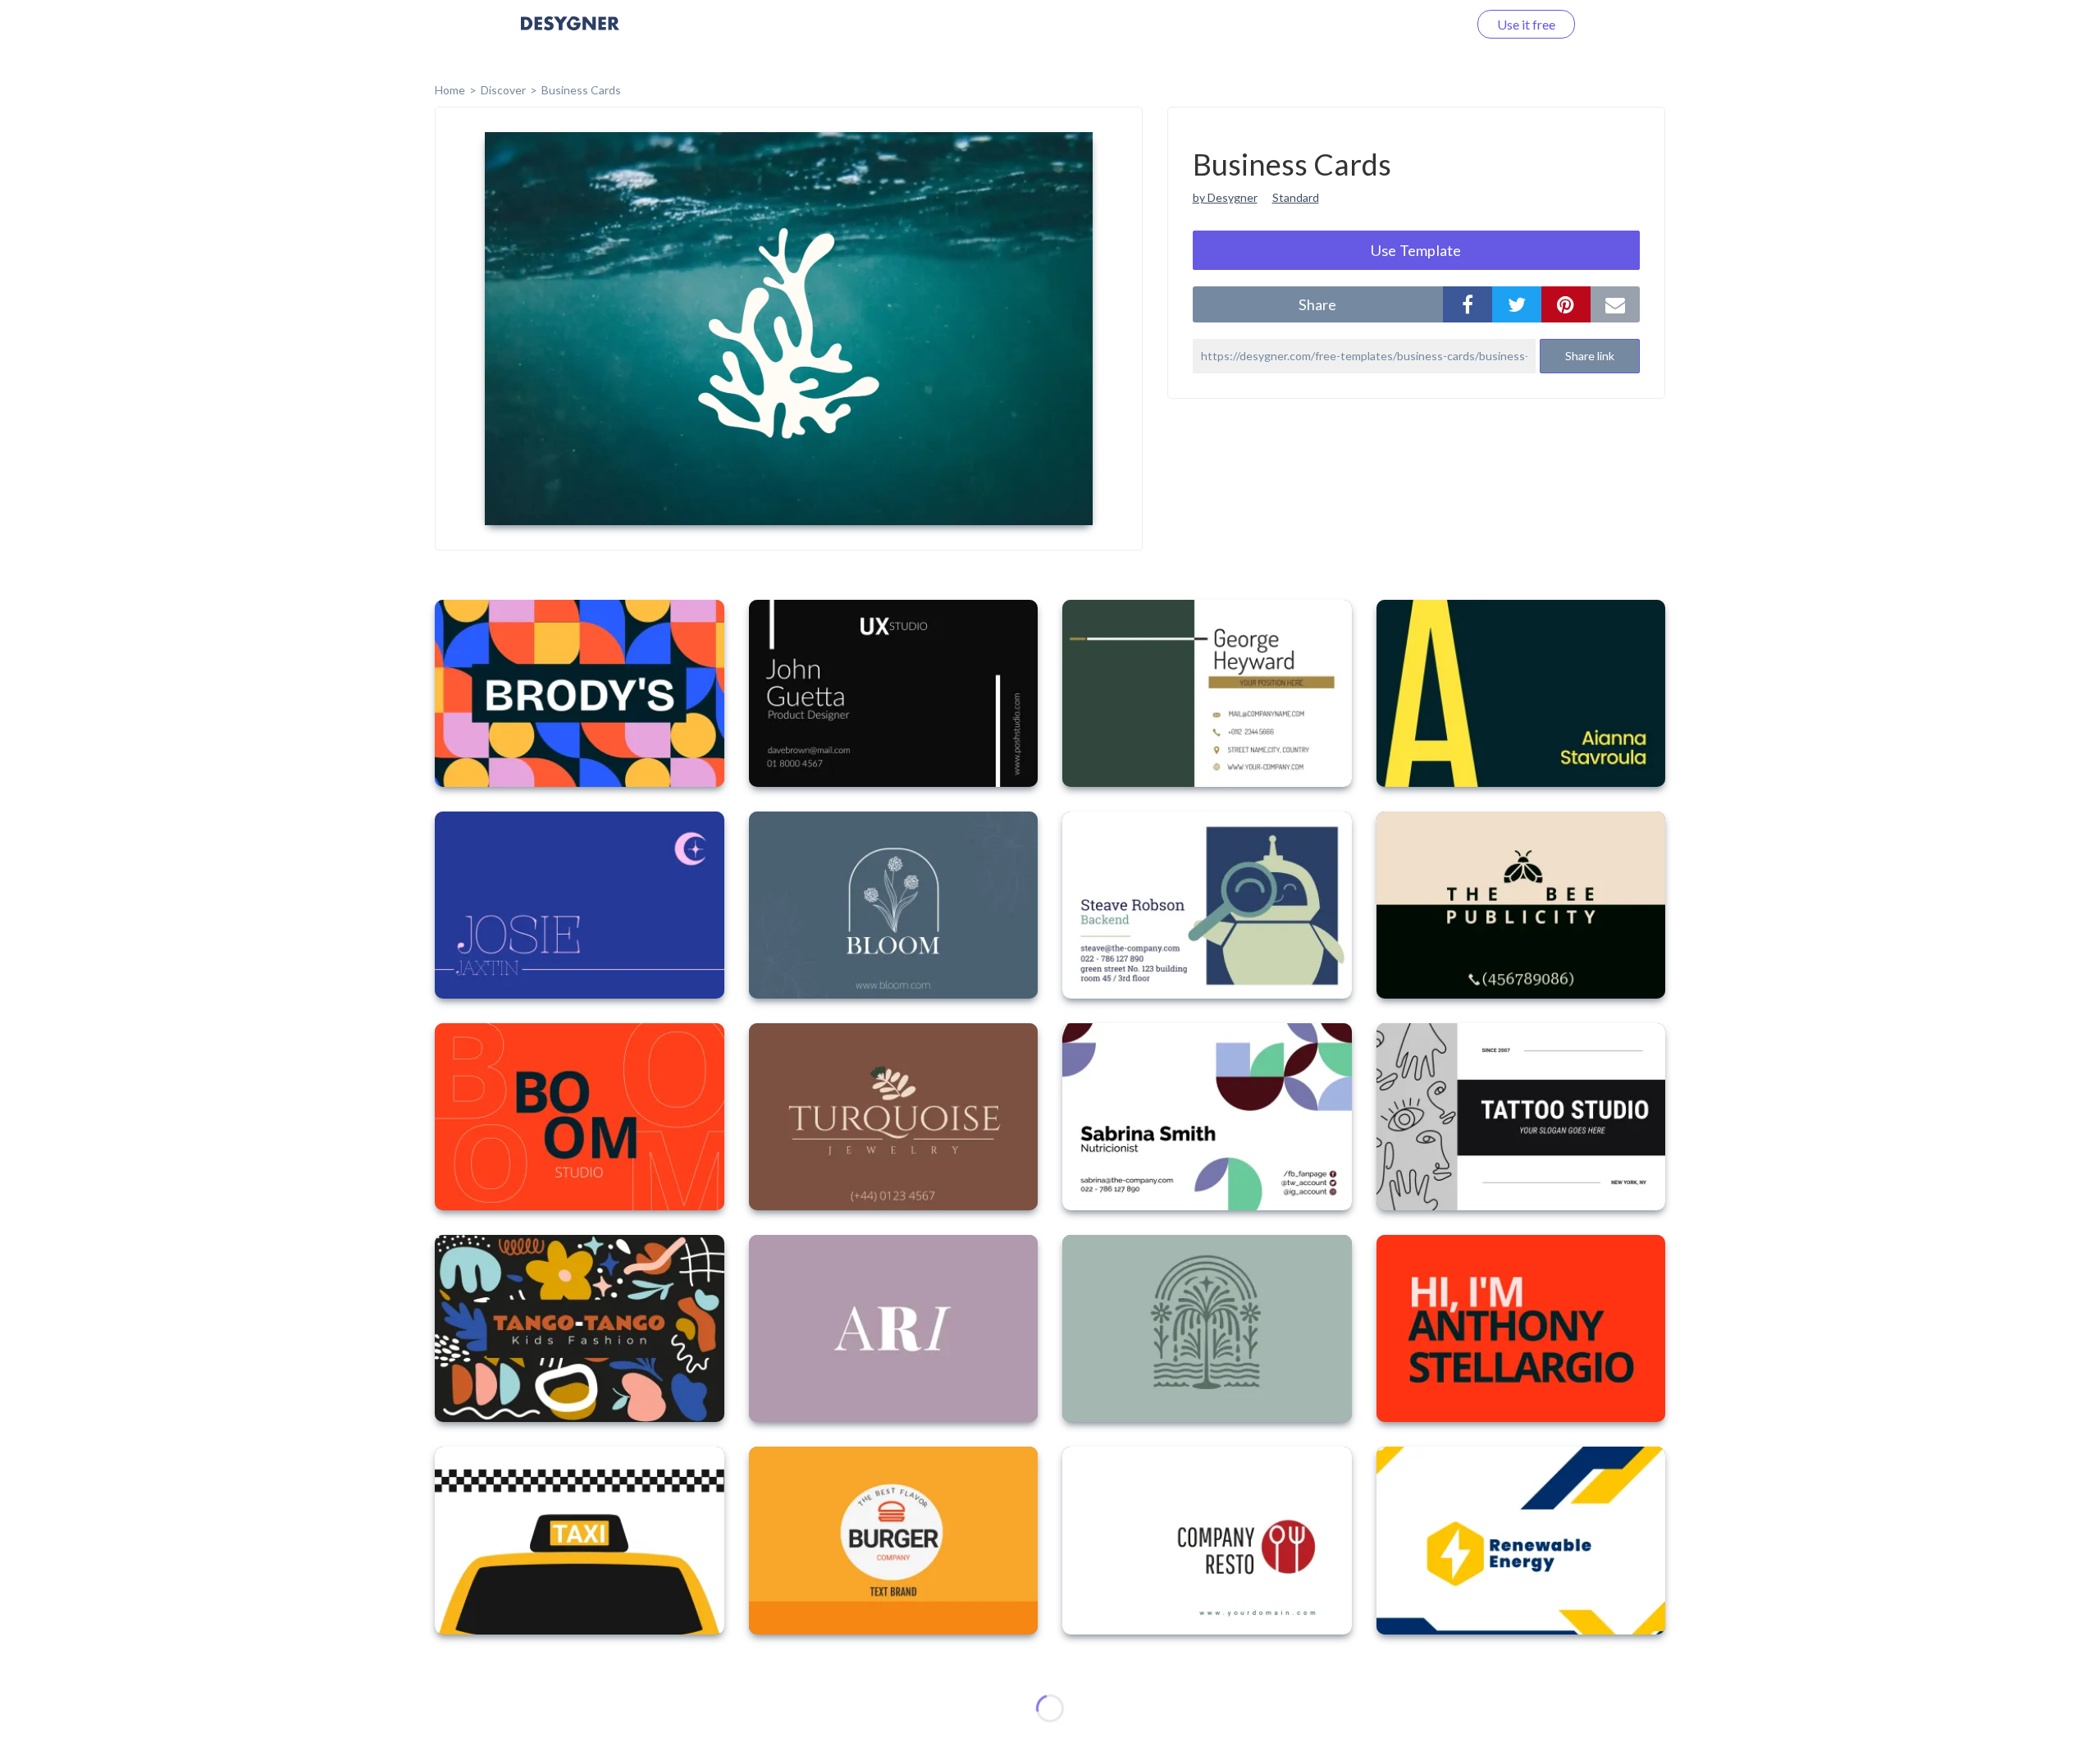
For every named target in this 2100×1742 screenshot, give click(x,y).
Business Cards (581, 90)
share (1317, 304)
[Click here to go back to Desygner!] (570, 35)
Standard (1296, 197)
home (450, 90)
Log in (1429, 24)
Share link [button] (1590, 356)
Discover (503, 90)
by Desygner (1225, 197)
